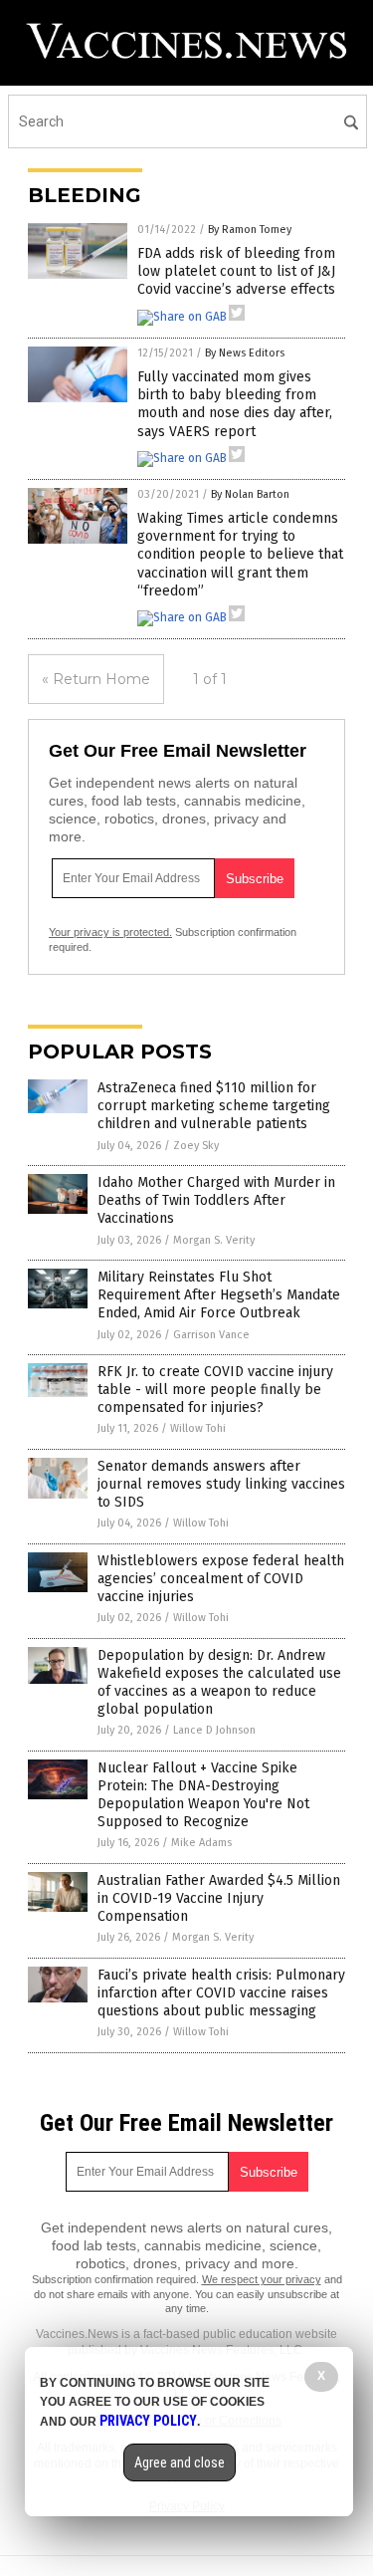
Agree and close (180, 2462)
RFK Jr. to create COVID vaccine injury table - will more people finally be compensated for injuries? (215, 1390)
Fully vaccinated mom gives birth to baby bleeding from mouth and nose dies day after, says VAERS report (235, 404)
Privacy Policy (148, 2421)
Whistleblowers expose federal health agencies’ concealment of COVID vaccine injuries (221, 1579)
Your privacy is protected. (110, 932)
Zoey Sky (196, 1146)
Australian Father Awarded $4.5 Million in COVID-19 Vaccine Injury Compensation (219, 1898)
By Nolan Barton (250, 494)
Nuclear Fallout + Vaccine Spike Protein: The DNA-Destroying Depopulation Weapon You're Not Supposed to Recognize (203, 1795)
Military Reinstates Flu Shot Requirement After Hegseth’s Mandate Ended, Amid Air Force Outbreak (219, 1295)
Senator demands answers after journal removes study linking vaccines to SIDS (221, 1484)
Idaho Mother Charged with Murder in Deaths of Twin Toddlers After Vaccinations (216, 1200)
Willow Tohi (198, 1428)
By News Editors (245, 353)
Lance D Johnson (214, 1730)
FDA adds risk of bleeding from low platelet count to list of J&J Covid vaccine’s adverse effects (236, 271)
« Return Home (96, 679)
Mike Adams (201, 1843)
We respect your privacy (262, 2279)
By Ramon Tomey (250, 230)
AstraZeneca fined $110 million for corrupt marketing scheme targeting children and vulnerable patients (214, 1106)
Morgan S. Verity (214, 1240)
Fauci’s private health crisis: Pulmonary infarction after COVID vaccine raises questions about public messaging (221, 1993)
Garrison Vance (211, 1335)
